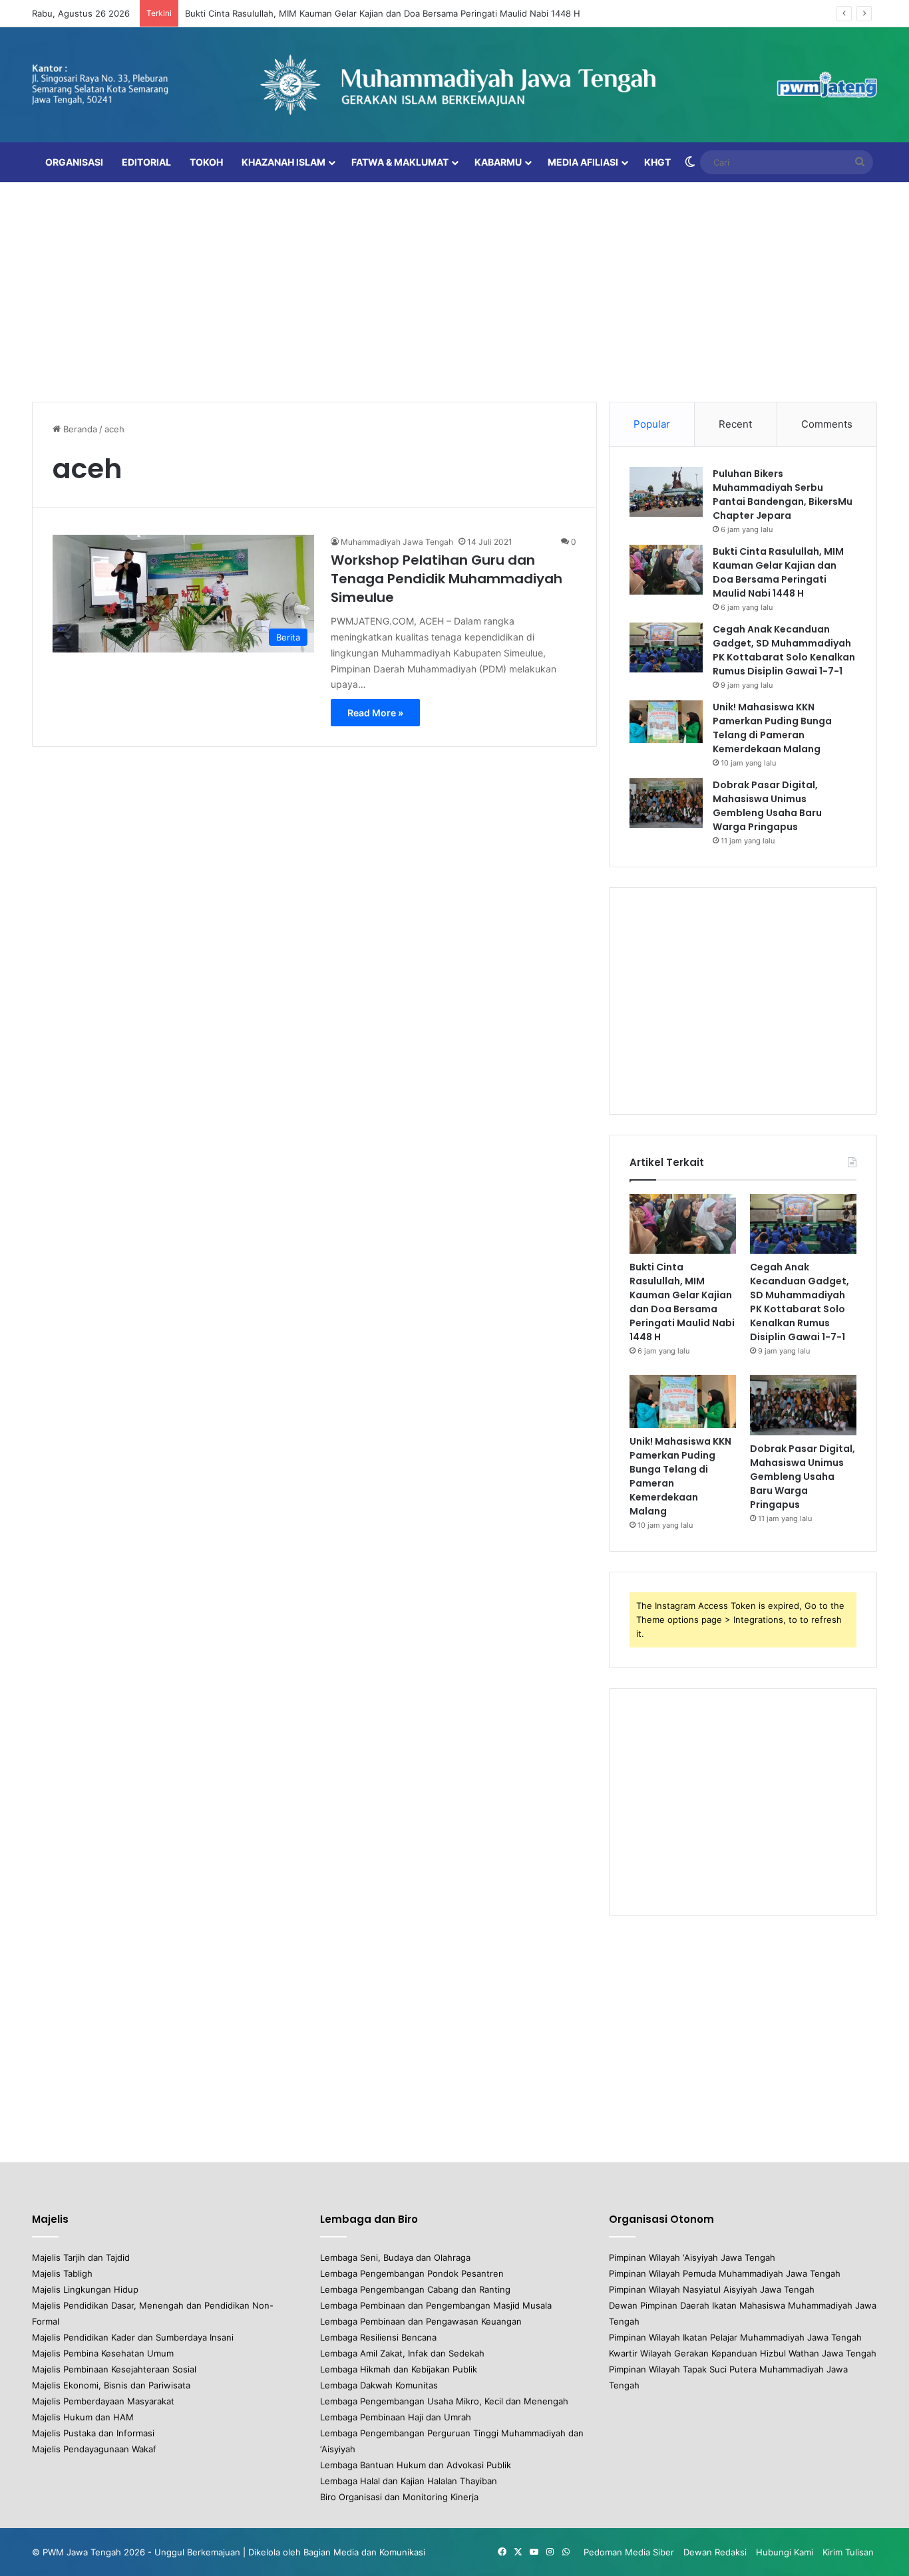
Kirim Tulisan (848, 2552)
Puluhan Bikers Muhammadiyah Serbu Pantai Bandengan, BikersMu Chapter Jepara (783, 495)
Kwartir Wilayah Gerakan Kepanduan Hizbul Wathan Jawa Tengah (743, 2353)
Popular (652, 424)
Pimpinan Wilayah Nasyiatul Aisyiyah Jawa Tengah (712, 2289)
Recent (735, 424)
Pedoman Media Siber (629, 2552)
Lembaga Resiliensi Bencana (378, 2337)
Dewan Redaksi (715, 2552)
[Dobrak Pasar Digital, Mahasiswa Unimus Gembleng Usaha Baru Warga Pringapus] (666, 803)
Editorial (146, 162)
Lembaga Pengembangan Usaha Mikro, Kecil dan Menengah (444, 2401)
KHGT (657, 162)
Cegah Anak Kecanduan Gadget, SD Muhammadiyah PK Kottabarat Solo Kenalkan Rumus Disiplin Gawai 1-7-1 (784, 650)
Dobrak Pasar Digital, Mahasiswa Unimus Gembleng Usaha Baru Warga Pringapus (767, 806)
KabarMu (498, 162)
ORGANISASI (74, 162)
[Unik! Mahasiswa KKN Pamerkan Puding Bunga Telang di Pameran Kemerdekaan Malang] (666, 722)
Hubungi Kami (785, 2552)
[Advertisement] (454, 289)
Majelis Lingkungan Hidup (85, 2289)
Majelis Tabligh (62, 2273)
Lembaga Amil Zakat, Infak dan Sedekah (402, 2353)
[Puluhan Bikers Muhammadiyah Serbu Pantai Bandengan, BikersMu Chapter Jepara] (666, 492)
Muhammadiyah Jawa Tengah (397, 542)
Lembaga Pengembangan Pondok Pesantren (412, 2273)
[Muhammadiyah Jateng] (454, 85)
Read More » (375, 713)
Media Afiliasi (583, 162)
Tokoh (206, 162)
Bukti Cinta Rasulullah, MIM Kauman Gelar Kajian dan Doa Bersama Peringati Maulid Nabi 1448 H (383, 13)
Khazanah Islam (283, 162)
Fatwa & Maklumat (400, 162)
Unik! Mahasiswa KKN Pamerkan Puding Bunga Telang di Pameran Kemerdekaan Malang (772, 728)
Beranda (79, 429)
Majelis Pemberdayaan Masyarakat (103, 2401)
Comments (827, 424)
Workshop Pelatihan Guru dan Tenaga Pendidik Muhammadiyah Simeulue (447, 579)
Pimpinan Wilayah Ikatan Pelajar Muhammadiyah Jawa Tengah (735, 2337)
